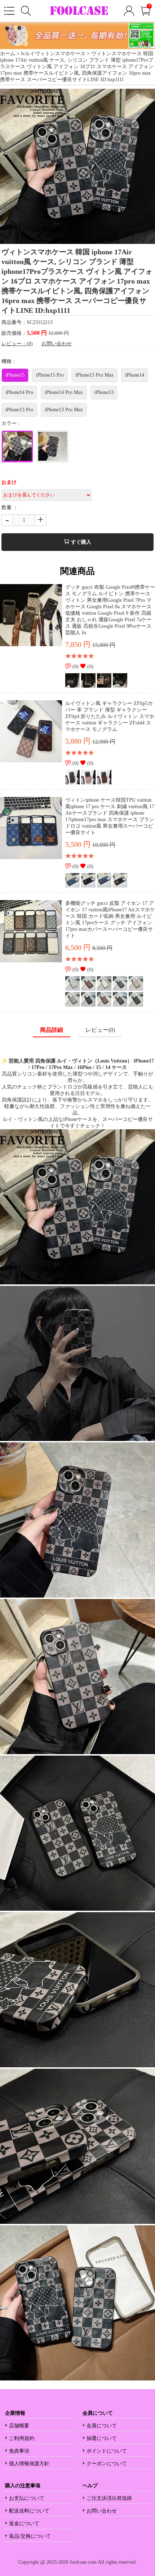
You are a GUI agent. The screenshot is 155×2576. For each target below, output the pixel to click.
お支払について (27, 2498)
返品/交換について (30, 2536)
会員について (102, 2426)
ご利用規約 (22, 2438)
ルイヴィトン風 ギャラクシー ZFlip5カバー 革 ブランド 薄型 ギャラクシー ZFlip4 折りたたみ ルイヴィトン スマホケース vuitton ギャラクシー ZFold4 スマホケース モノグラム (110, 716)
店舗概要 (19, 2426)
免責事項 (19, 2451)
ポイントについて (107, 2451)
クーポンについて (107, 2464)
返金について (24, 2524)
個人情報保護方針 (29, 2464)
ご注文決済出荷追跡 (109, 2498)
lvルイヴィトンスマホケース (53, 54)
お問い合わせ (57, 344)
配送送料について (29, 2511)
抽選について (102, 2438)
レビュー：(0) (17, 344)
